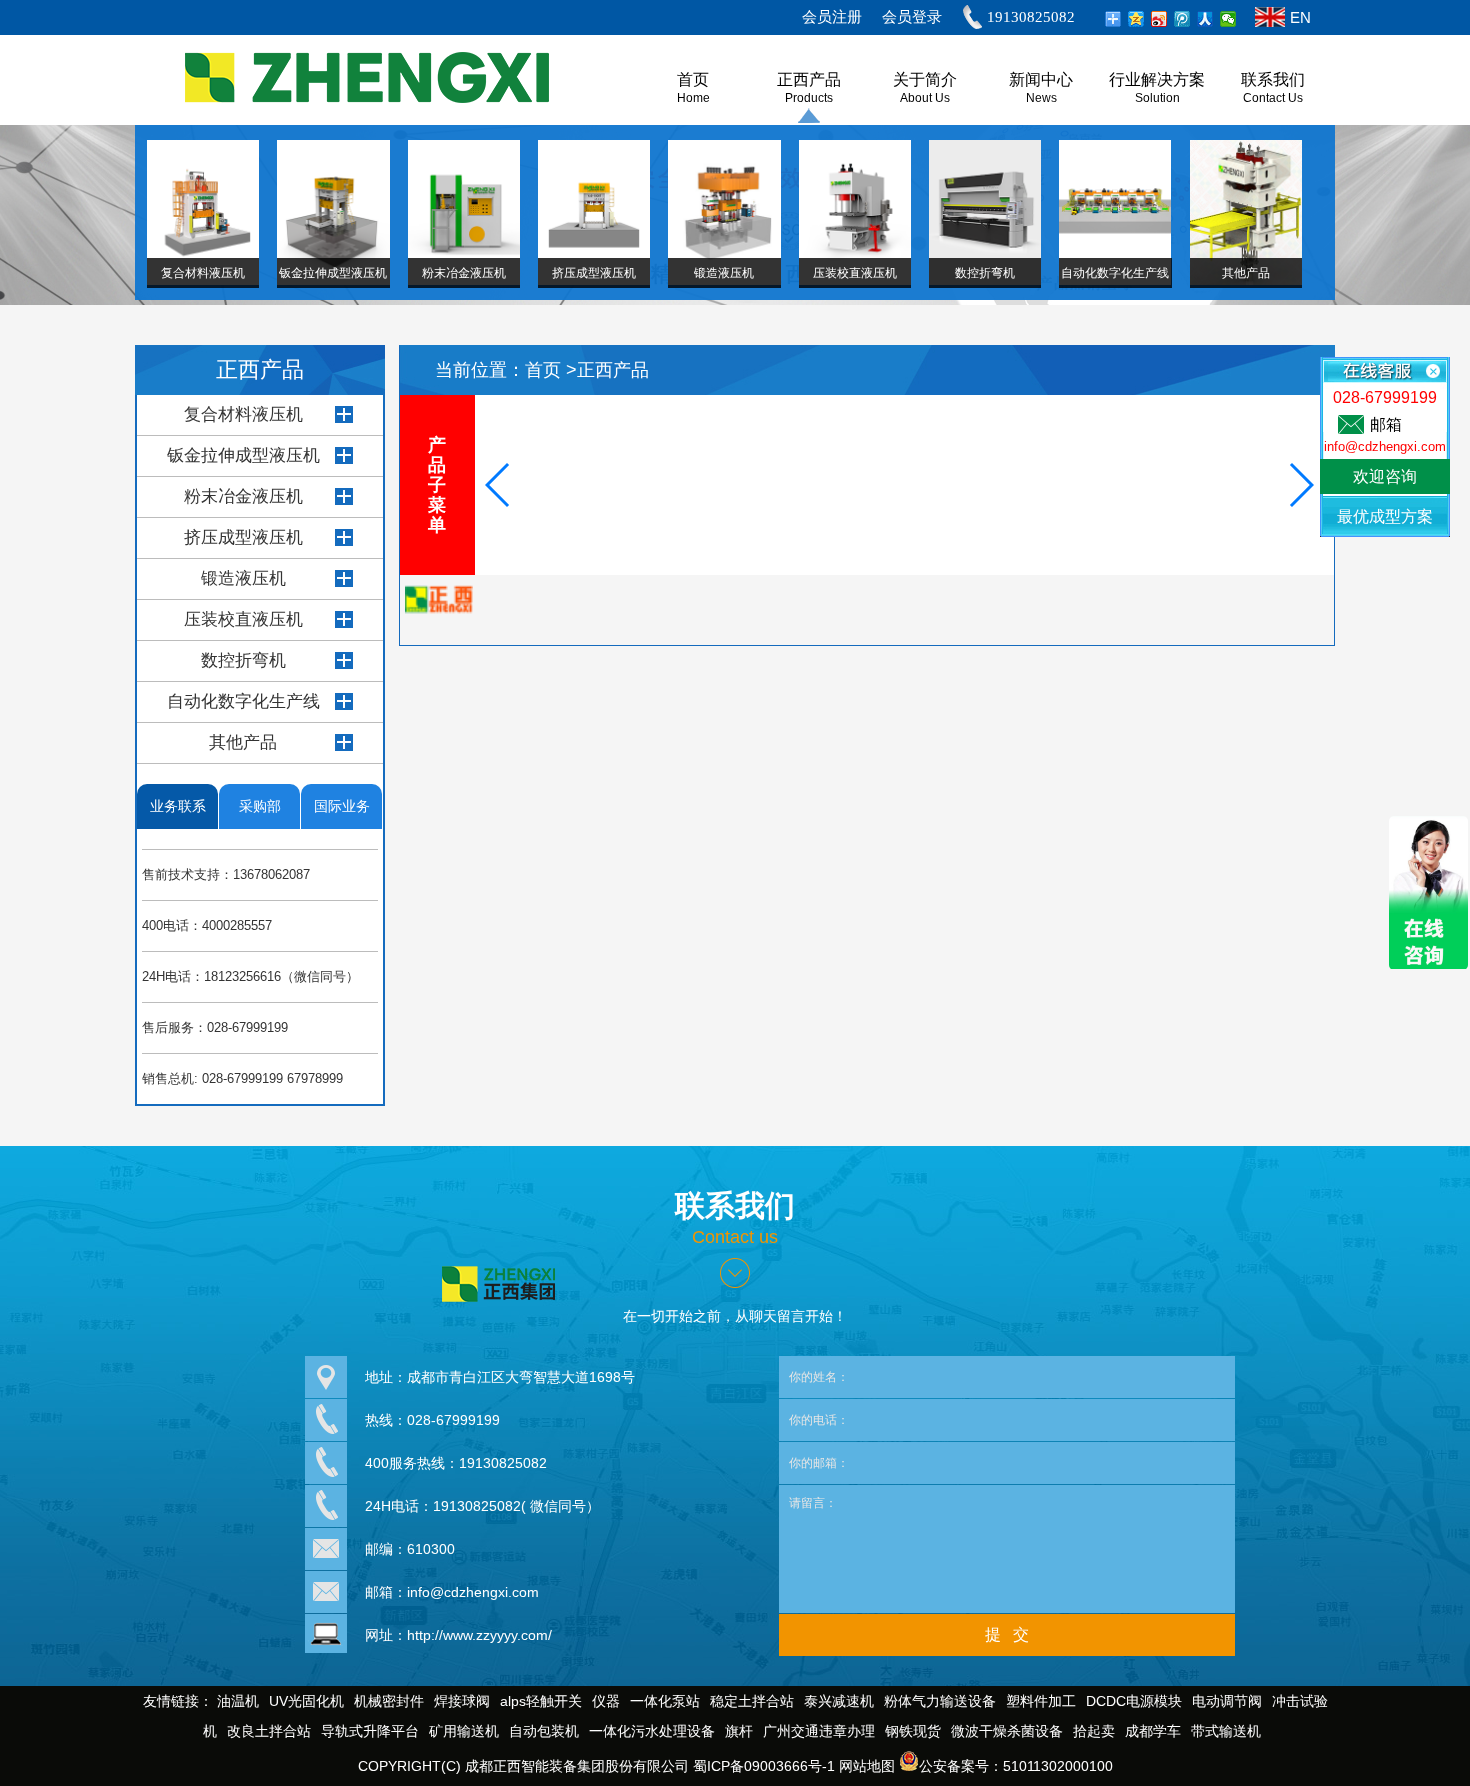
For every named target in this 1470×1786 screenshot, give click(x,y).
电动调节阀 (1227, 1701)
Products (809, 98)
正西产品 (809, 79)
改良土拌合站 (269, 1731)
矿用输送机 (464, 1731)
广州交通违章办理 (819, 1731)
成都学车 (1153, 1731)
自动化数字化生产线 (243, 701)
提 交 (1007, 1634)
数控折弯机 (243, 660)
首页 (545, 370)
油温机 (238, 1701)
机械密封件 (389, 1701)
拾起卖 (1094, 1731)
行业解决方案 (1157, 79)
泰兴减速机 (839, 1701)
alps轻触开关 (541, 1701)
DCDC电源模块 (1134, 1701)
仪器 (606, 1701)
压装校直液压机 (243, 619)
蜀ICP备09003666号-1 (764, 1766)
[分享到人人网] (1205, 19)
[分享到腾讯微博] (1182, 19)
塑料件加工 (1041, 1701)
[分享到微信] (1228, 19)
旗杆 (739, 1731)
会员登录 (912, 17)
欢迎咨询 (1385, 476)
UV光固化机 (306, 1701)
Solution (1157, 98)
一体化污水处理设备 (652, 1731)
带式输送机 (1226, 1731)
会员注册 (832, 17)
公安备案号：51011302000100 (1016, 1766)
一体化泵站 (665, 1701)
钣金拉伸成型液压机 (243, 455)
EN (1300, 17)
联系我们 (1273, 79)
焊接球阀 (462, 1701)
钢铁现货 (913, 1731)
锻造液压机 (243, 578)
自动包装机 (544, 1731)
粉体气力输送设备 (940, 1701)
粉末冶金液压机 (243, 496)
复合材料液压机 (243, 414)
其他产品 (243, 742)
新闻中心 (1041, 79)
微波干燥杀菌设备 (1007, 1731)
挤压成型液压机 (243, 537)
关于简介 (925, 79)
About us (925, 98)
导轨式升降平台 (370, 1731)
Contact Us (1273, 98)
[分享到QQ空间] (1136, 19)
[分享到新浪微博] (1159, 19)
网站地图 (867, 1766)
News (1041, 98)
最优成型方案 (1385, 516)
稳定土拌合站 (752, 1701)
